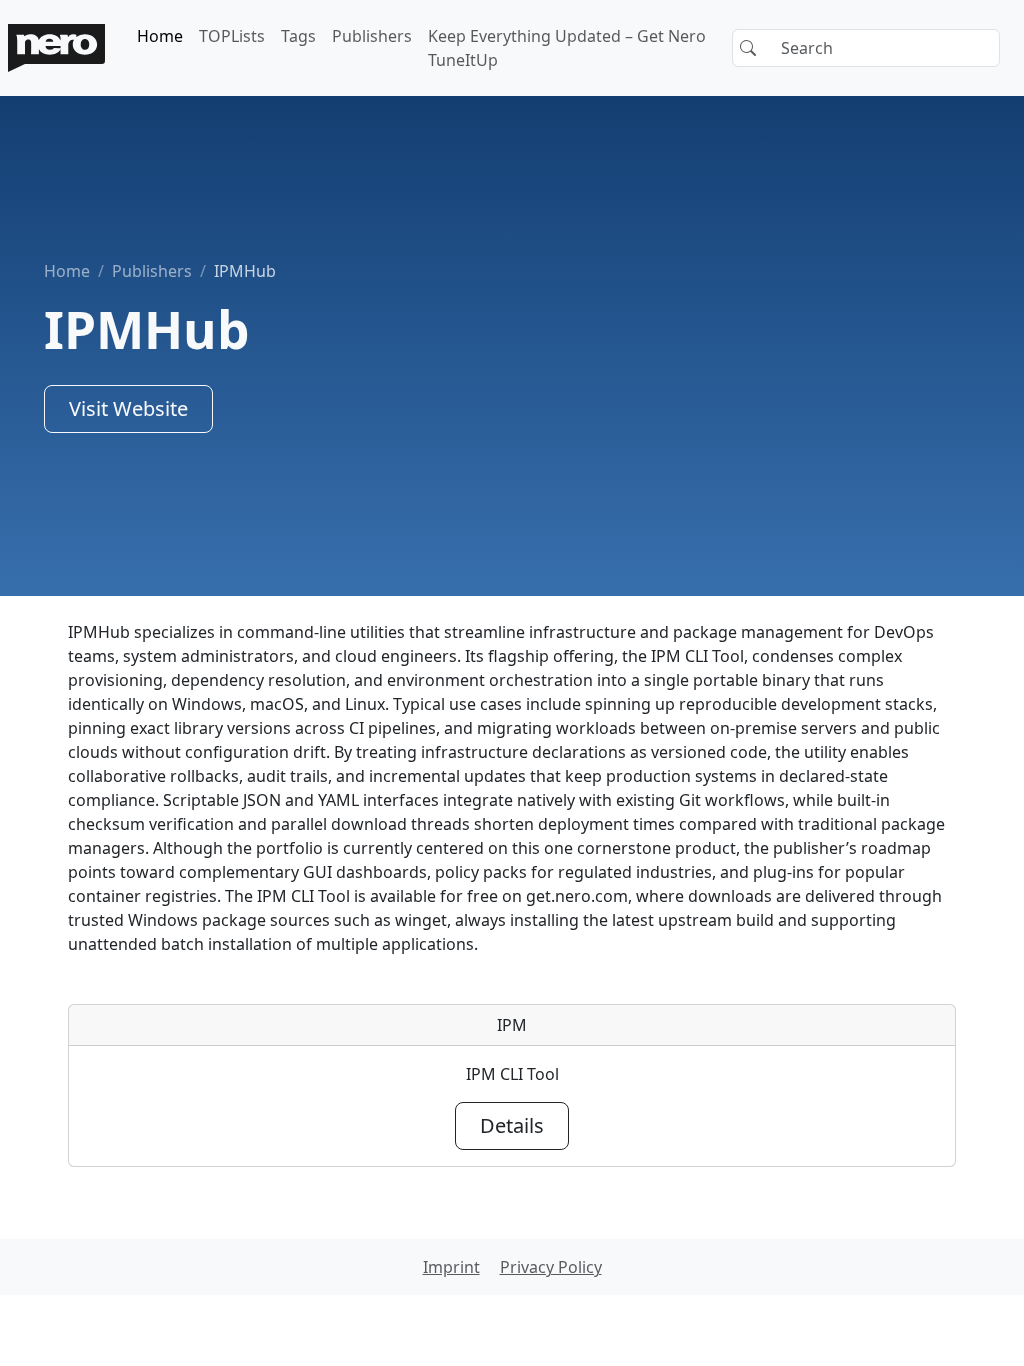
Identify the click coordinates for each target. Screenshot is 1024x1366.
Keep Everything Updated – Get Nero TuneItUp (567, 48)
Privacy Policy (551, 1267)
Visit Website (128, 408)
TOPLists (232, 36)
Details (512, 1125)
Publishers (372, 36)
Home (160, 36)
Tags (298, 36)
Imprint (451, 1267)
